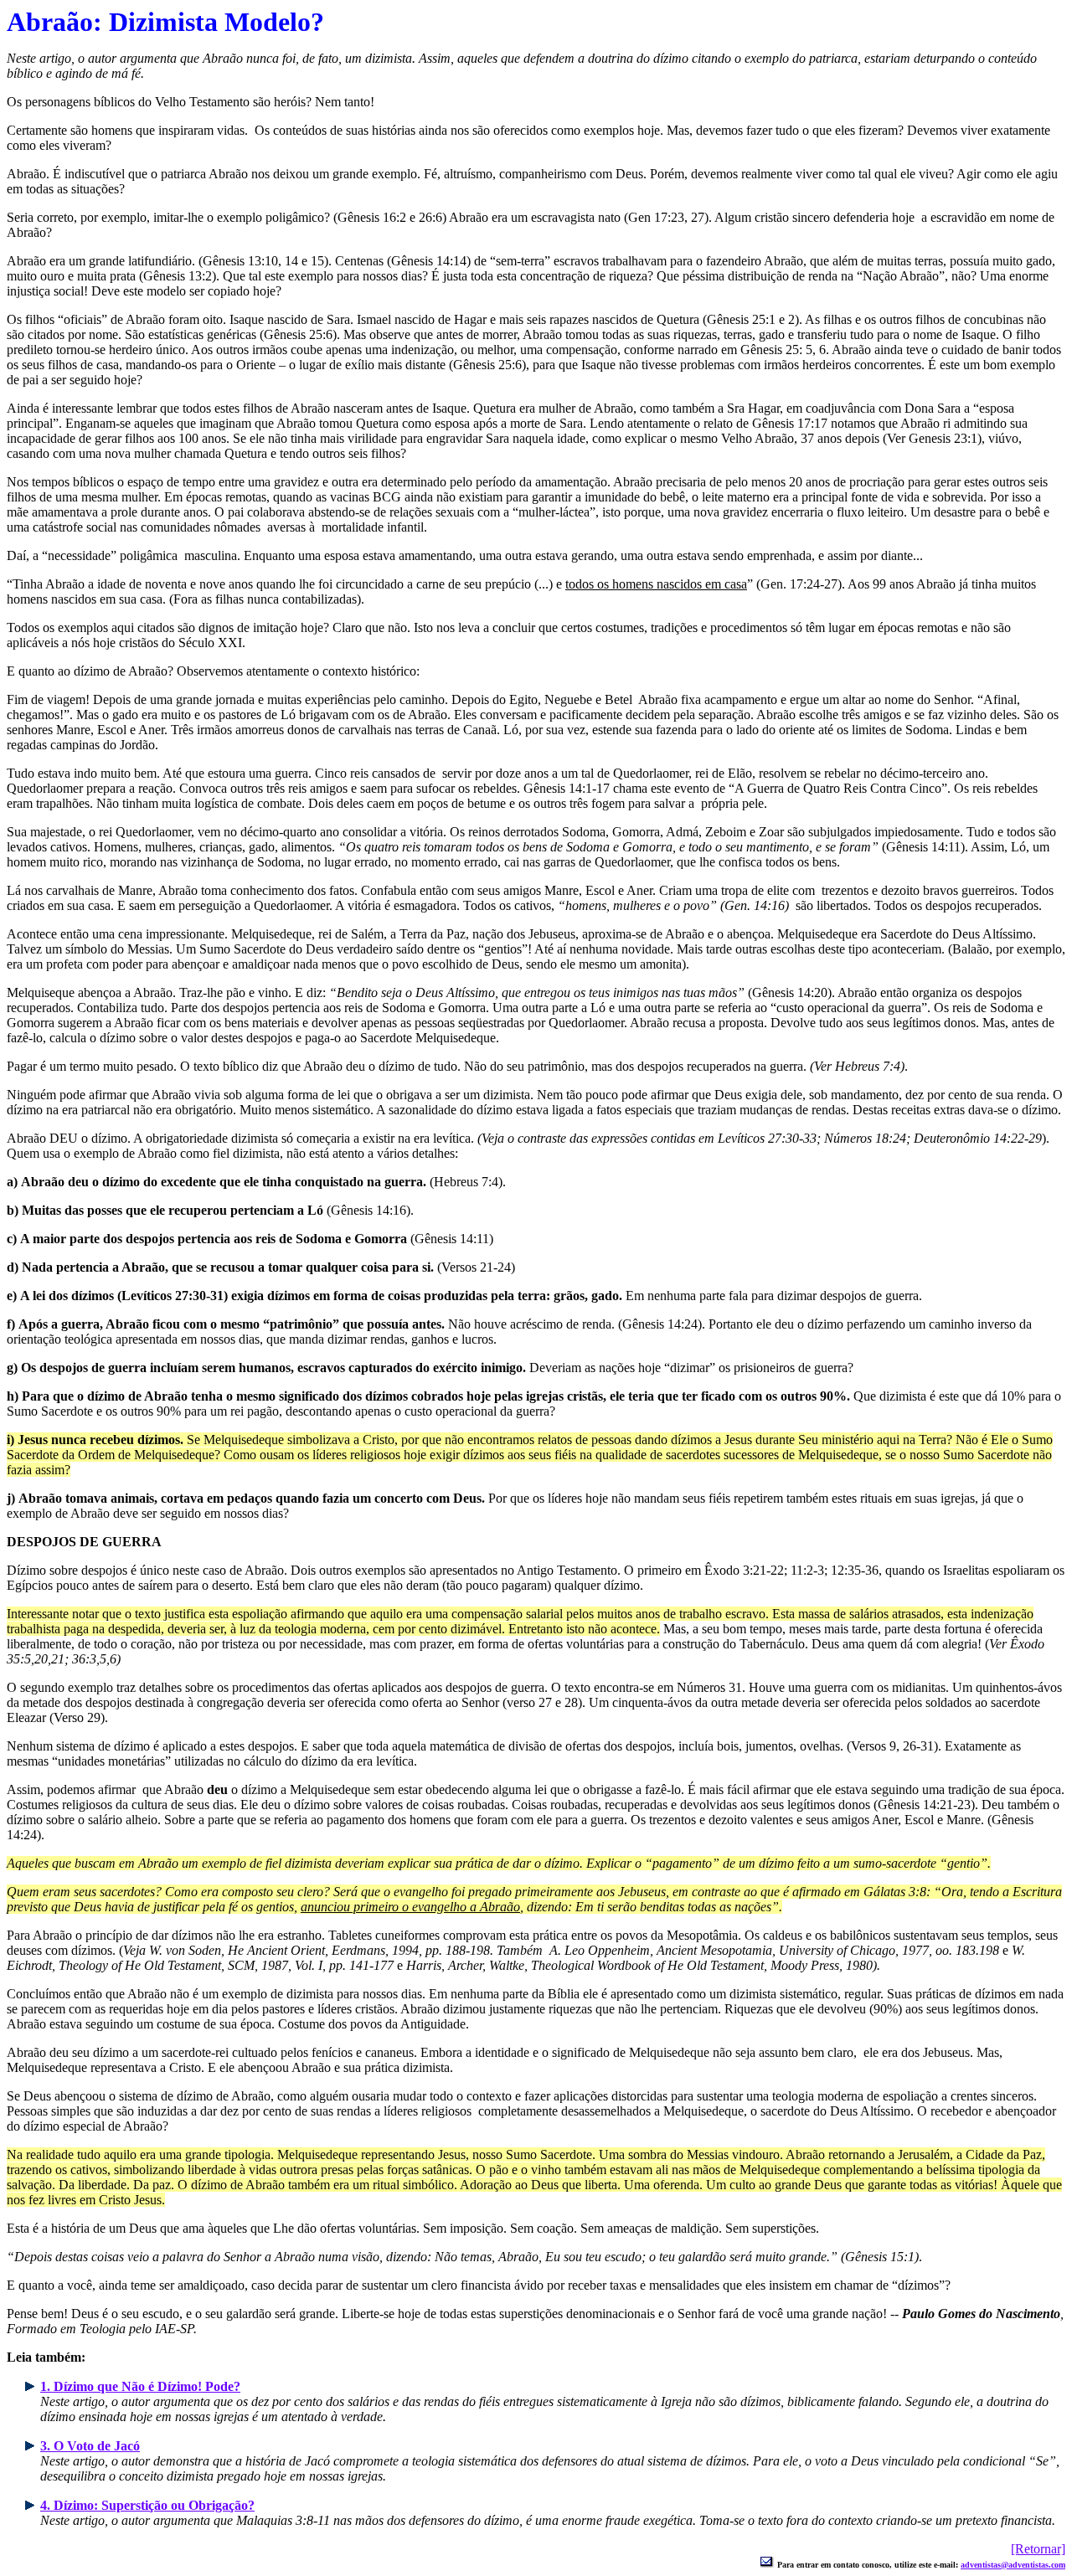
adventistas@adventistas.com (1013, 2565)
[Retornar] (1038, 2549)
